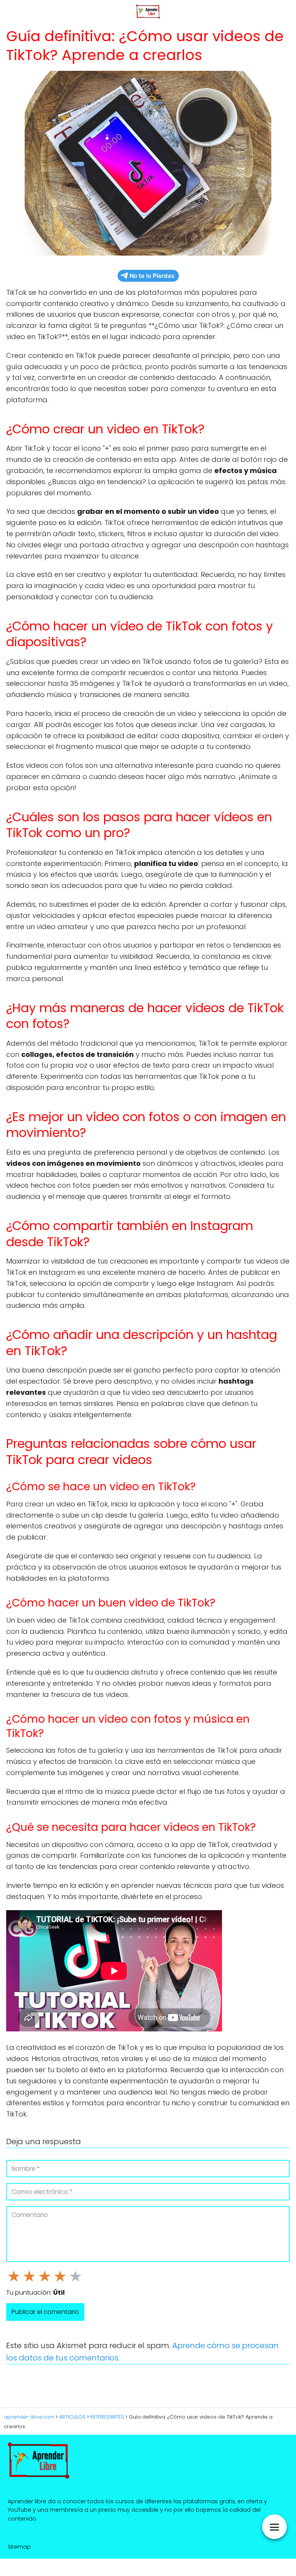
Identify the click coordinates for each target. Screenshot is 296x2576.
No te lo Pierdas (152, 276)
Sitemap (19, 2547)
